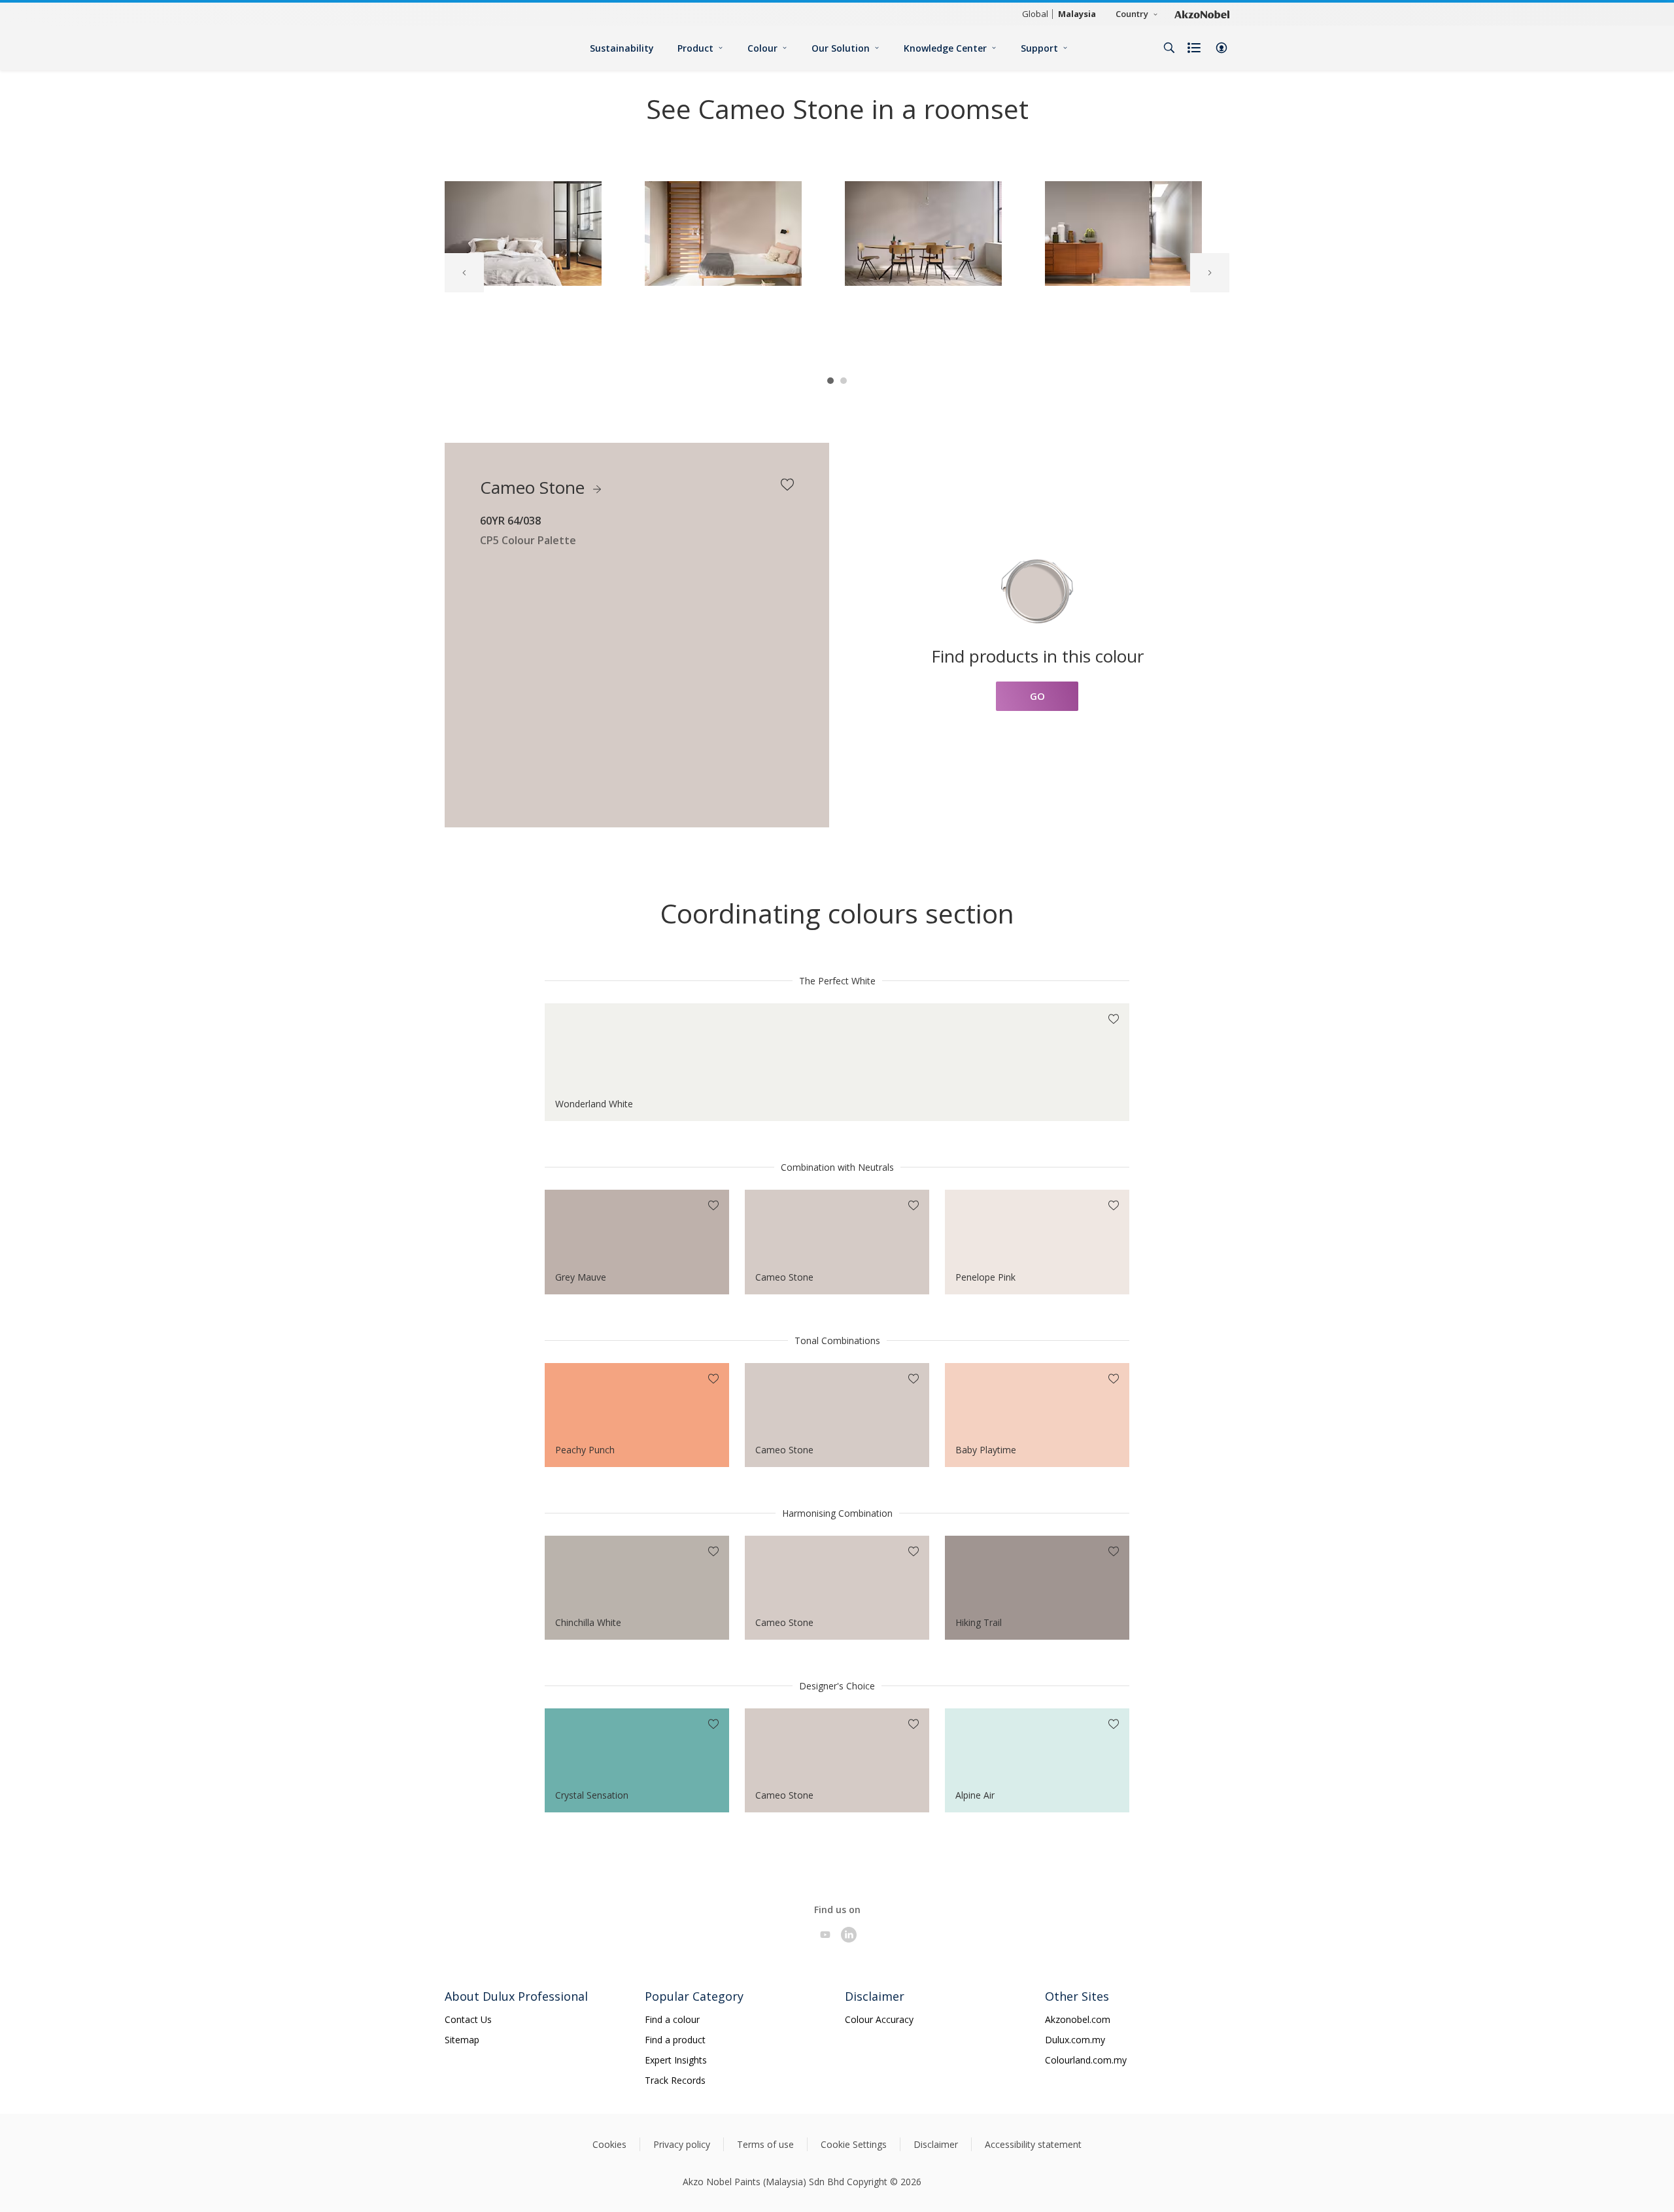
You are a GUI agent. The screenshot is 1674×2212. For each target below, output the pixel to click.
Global (1035, 14)
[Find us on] (825, 1935)
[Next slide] (1210, 273)
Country (1132, 14)
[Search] (1169, 48)
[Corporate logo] (1202, 14)
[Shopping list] (1195, 48)
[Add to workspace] (787, 485)
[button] (1221, 48)
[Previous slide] (464, 273)
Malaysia (1077, 14)
